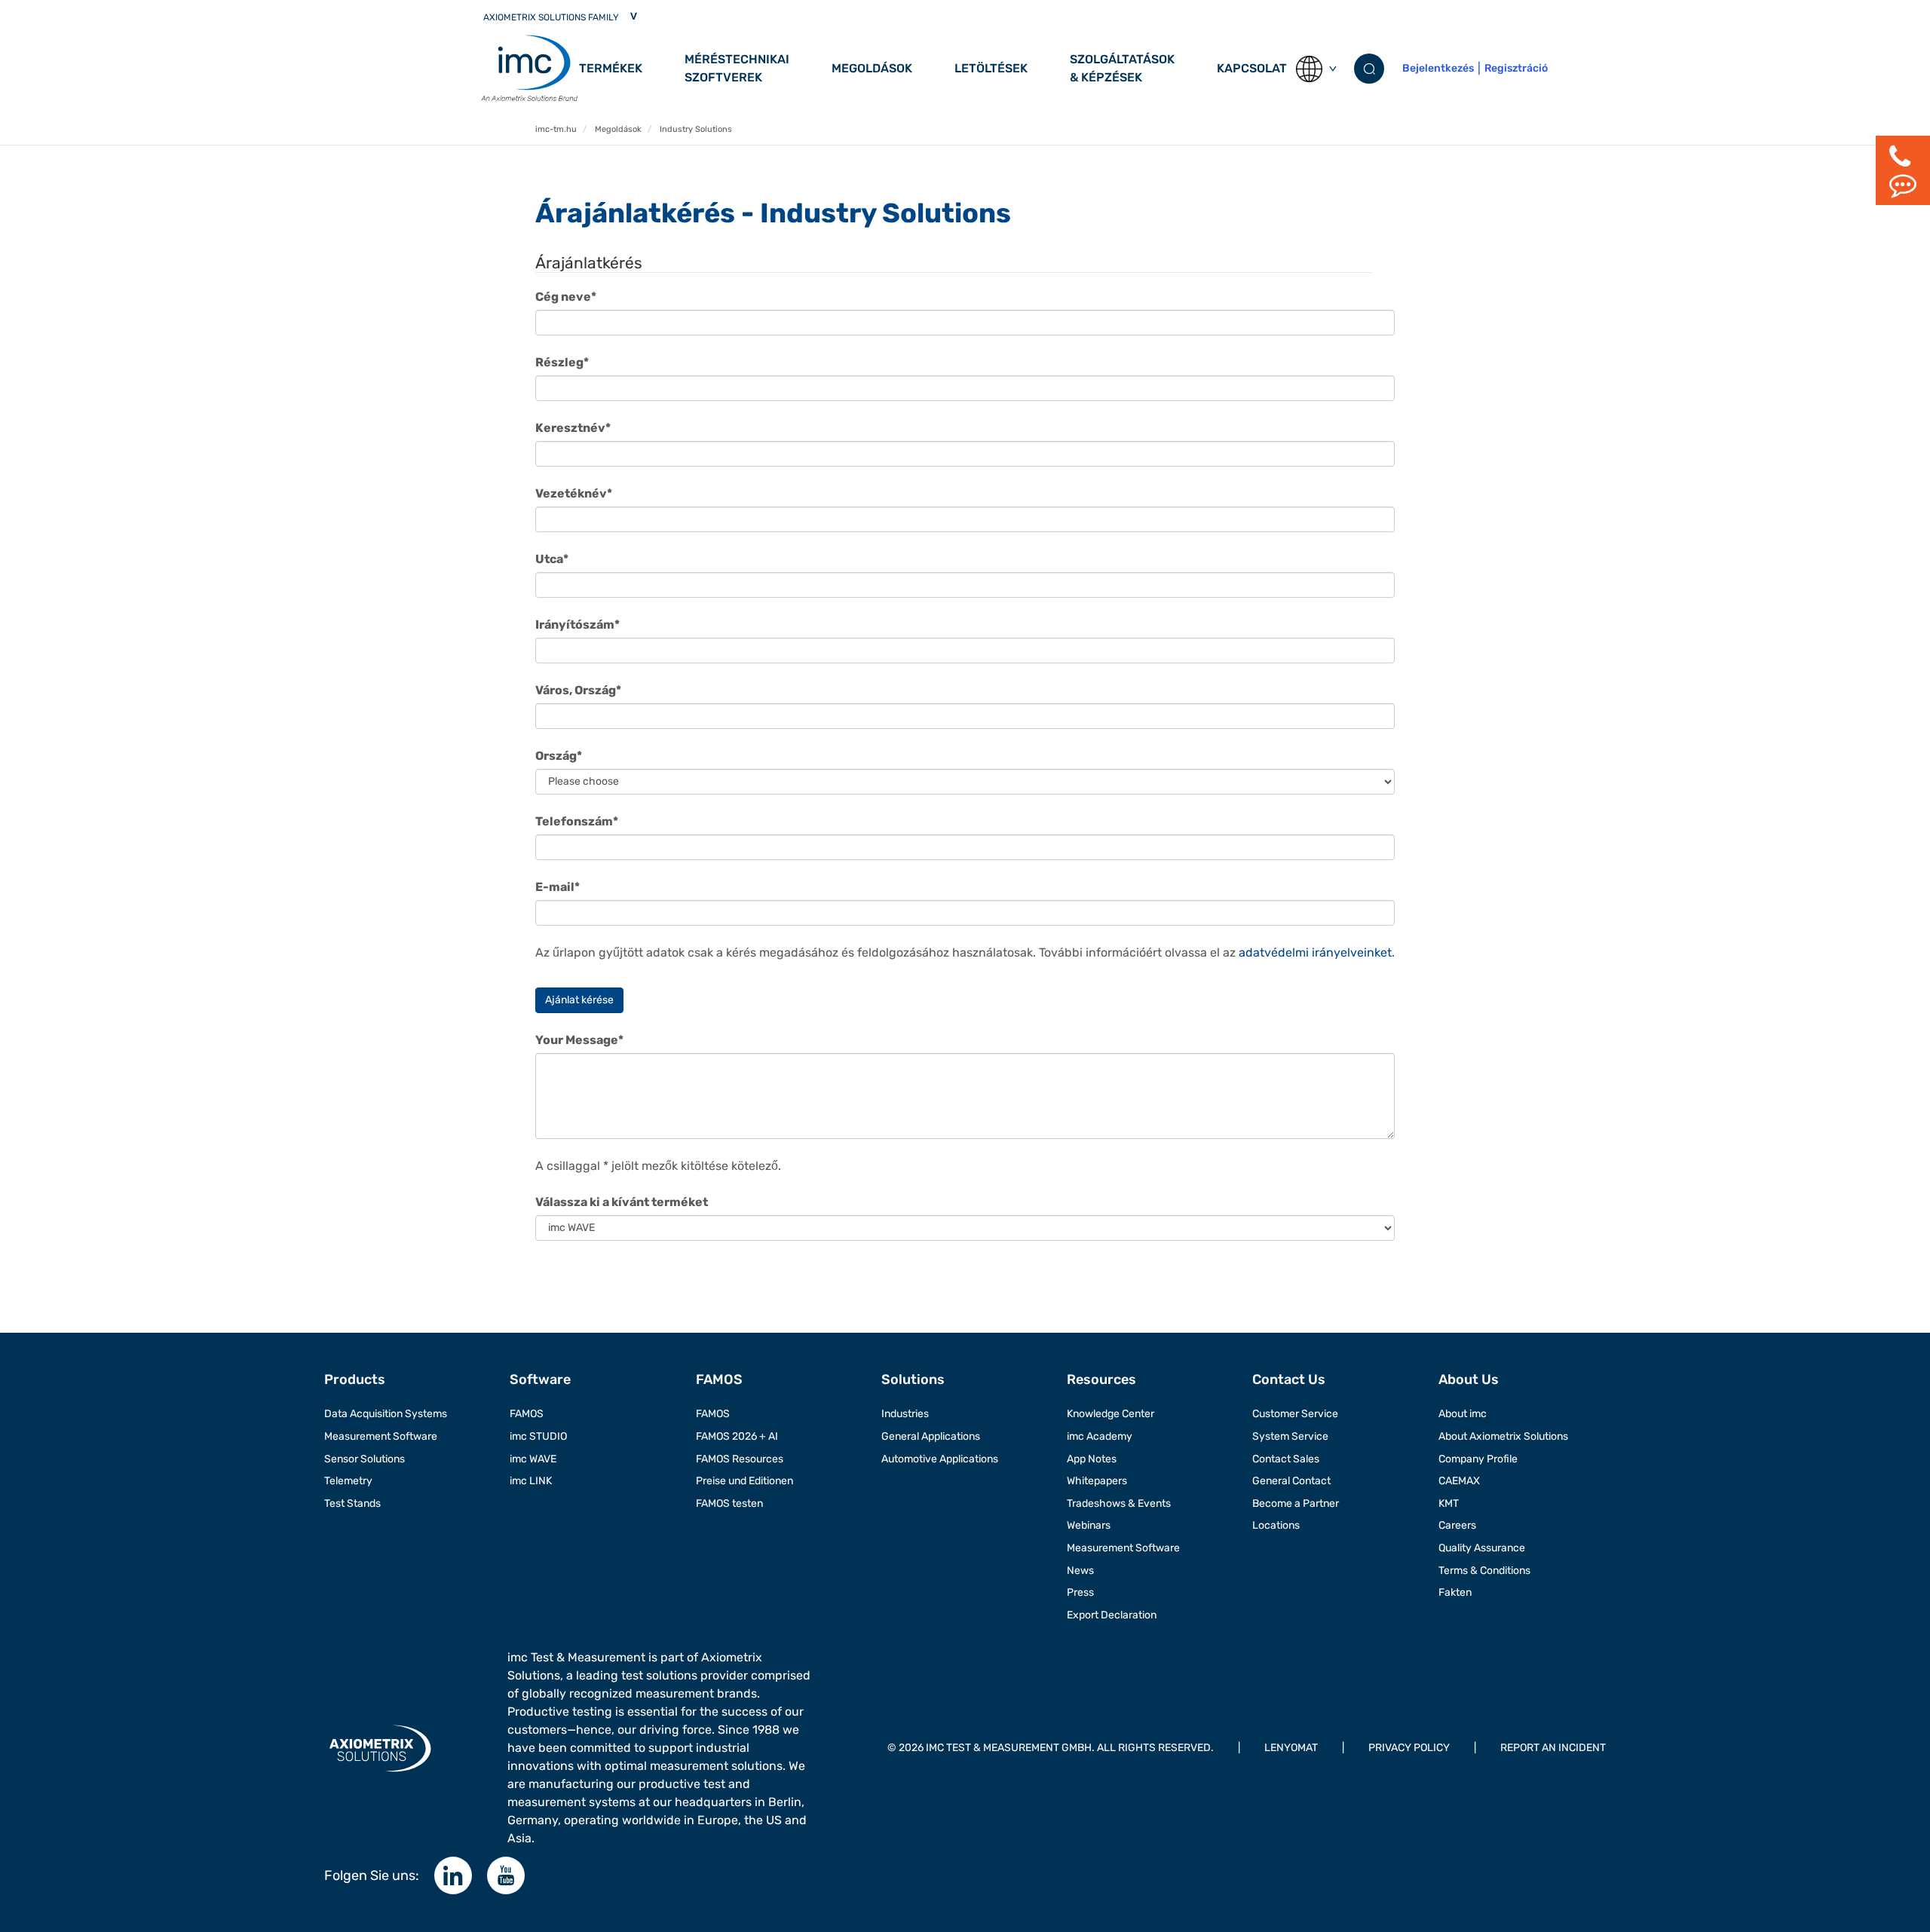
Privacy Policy (1409, 1748)
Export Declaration (1112, 1615)
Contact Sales (1286, 1459)
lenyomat (1291, 1748)
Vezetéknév (574, 493)
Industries (905, 1414)
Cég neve (566, 297)
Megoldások (872, 68)
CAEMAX (1459, 1481)
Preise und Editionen (744, 1481)
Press (1080, 1592)
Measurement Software (381, 1436)
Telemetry (348, 1481)
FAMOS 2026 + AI (737, 1436)
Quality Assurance (1482, 1548)
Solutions (913, 1379)
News (1080, 1571)
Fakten (1455, 1592)
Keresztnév (573, 428)
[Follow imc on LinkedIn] (453, 1875)
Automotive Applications (940, 1459)
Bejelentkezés (1438, 68)
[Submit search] (1369, 69)
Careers (1457, 1525)
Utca (552, 559)
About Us (1469, 1379)
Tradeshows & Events (1119, 1503)
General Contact (1291, 1481)
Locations (1276, 1525)
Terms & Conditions (1484, 1571)
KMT (1449, 1503)
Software (540, 1379)
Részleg (562, 362)
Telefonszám (577, 821)
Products (355, 1379)
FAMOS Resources (740, 1459)
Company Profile (1478, 1459)
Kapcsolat (1252, 68)
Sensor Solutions (365, 1459)
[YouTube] (506, 1875)
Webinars (1089, 1525)
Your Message (579, 1040)
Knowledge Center (1111, 1414)
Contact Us (1289, 1379)
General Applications (931, 1436)
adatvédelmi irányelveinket (1315, 952)
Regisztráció (1516, 68)
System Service (1290, 1436)
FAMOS (527, 1414)
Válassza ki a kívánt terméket (622, 1202)
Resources (1101, 1379)
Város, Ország (578, 690)
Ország (559, 756)
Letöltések (991, 68)
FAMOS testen (729, 1503)
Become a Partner (1296, 1503)
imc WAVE (533, 1459)
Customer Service (1295, 1414)
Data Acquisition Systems (386, 1414)
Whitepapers (1097, 1481)
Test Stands (352, 1503)
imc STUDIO (538, 1436)
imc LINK (531, 1481)
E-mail (558, 887)
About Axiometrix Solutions (1503, 1436)
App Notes (1092, 1459)
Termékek (611, 68)
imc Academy (1100, 1436)
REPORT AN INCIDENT (1553, 1748)
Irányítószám (577, 625)
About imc (1463, 1414)
